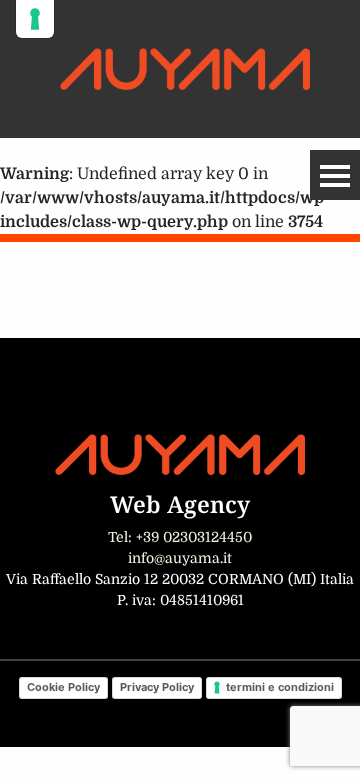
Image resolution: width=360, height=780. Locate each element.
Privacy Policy (157, 687)
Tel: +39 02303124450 (180, 537)
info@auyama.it (180, 558)
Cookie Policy (63, 687)
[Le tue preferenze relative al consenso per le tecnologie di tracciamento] (35, 19)
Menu (335, 175)
